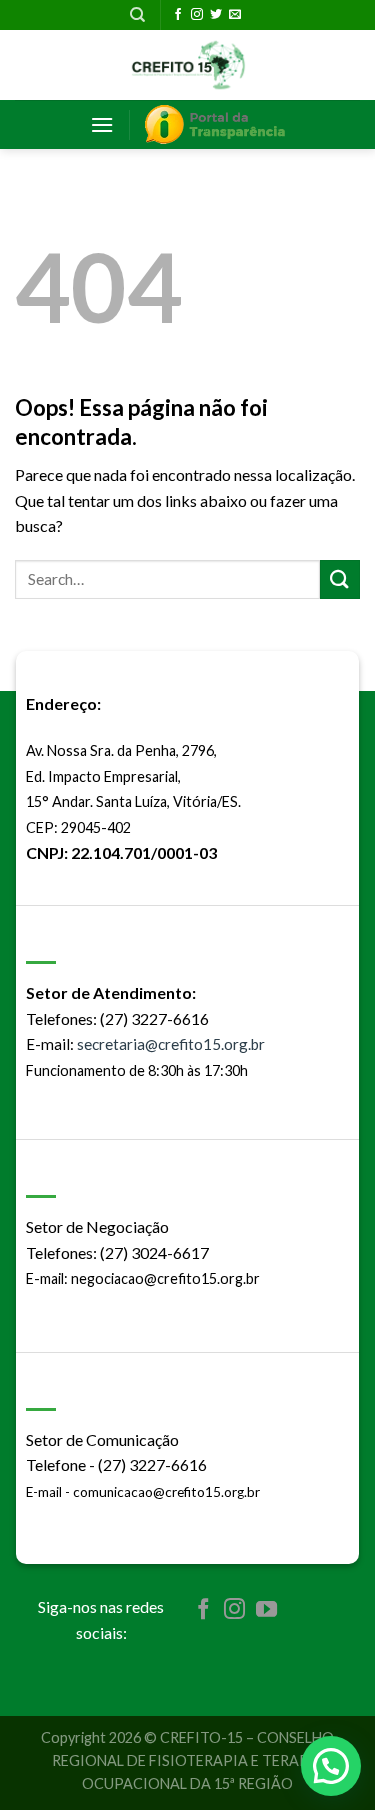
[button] (331, 1766)
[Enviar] (340, 579)
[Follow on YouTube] (266, 1610)
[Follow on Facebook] (178, 15)
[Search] (137, 15)
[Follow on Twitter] (216, 15)
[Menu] (102, 124)
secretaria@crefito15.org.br (171, 1044)
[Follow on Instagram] (197, 15)
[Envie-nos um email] (235, 15)
